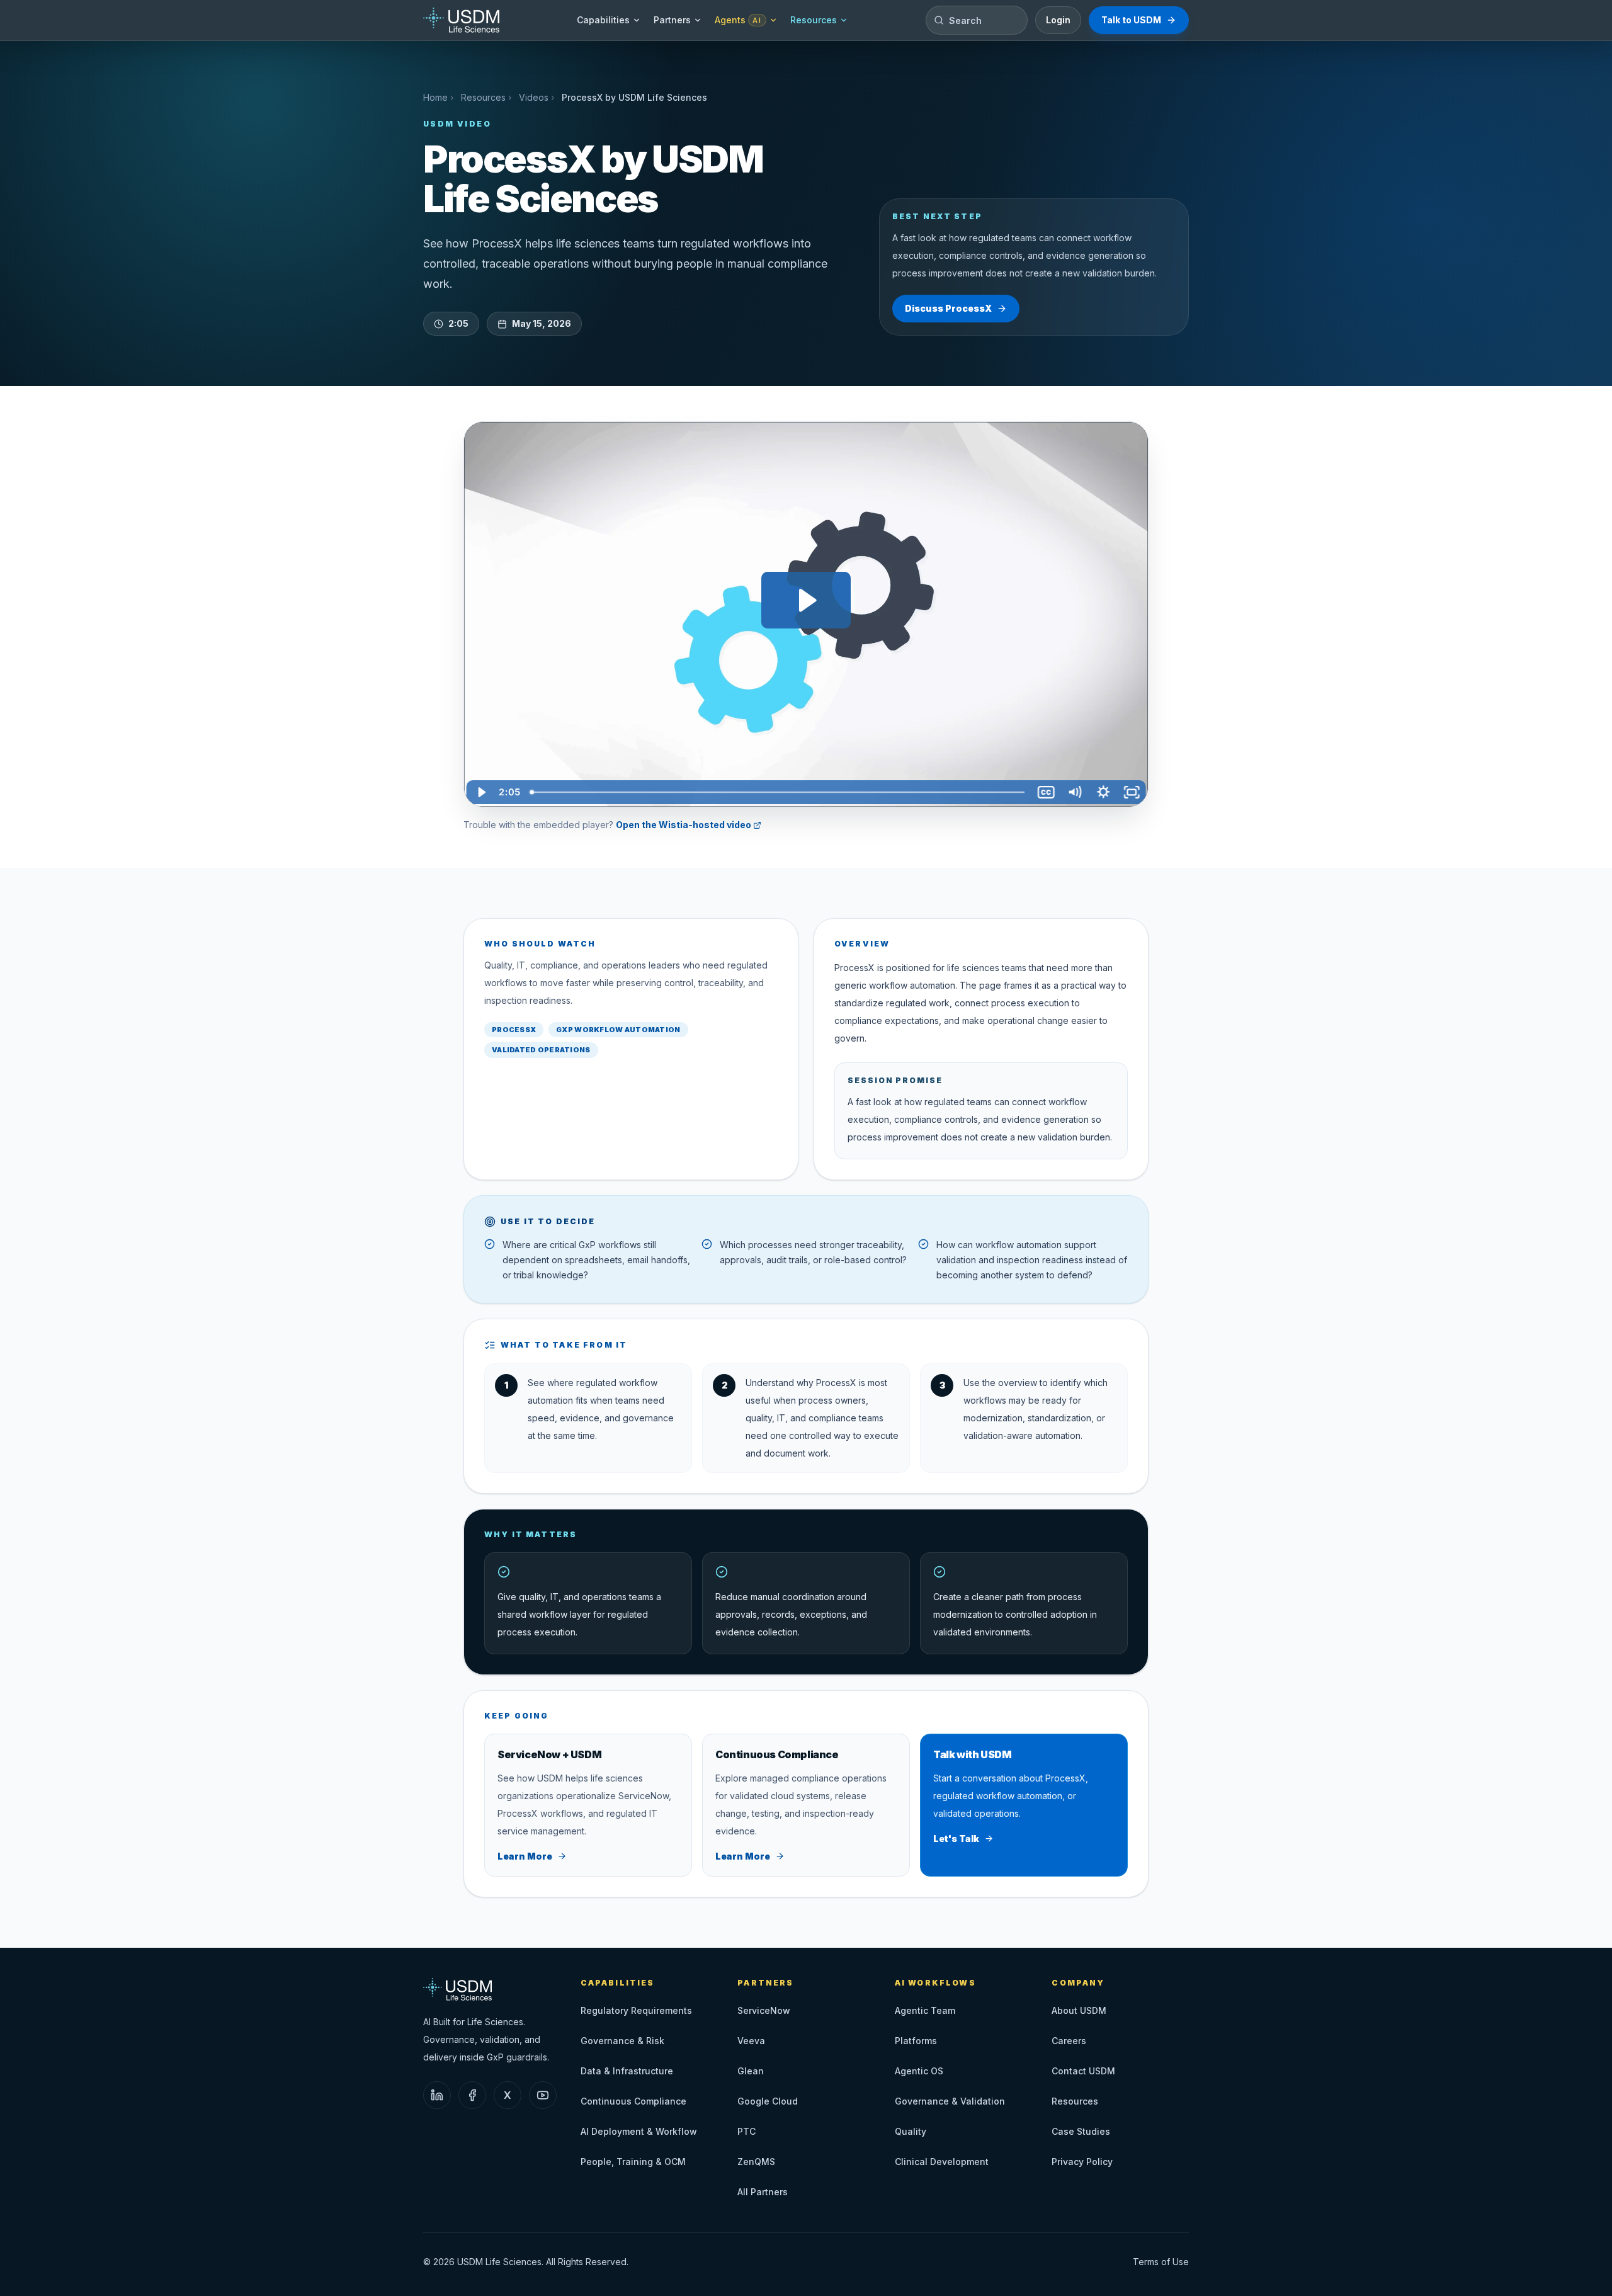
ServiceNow (764, 2010)
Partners (672, 20)
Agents (738, 20)
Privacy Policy (1082, 2162)
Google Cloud (768, 2101)
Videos (534, 97)
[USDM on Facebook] (472, 2095)
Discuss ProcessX (948, 308)
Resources (814, 20)
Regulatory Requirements (636, 2010)
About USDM (1079, 2010)
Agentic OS (919, 2071)
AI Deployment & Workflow (639, 2131)
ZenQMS (756, 2162)
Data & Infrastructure (627, 2071)
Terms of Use (1161, 2262)
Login (1058, 20)
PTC (746, 2131)
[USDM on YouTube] (543, 2095)
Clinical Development (942, 2162)
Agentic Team (925, 2010)
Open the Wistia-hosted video (684, 825)
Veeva (751, 2041)
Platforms (916, 2041)
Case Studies (1081, 2131)
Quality (911, 2131)
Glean (751, 2071)
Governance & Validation (950, 2101)
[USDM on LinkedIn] (437, 2095)
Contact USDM (1083, 2071)
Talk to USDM (1131, 20)
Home (435, 97)
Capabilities (603, 20)
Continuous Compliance (633, 2101)
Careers (1069, 2041)
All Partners (763, 2192)
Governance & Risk (622, 2041)
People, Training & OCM (633, 2162)
